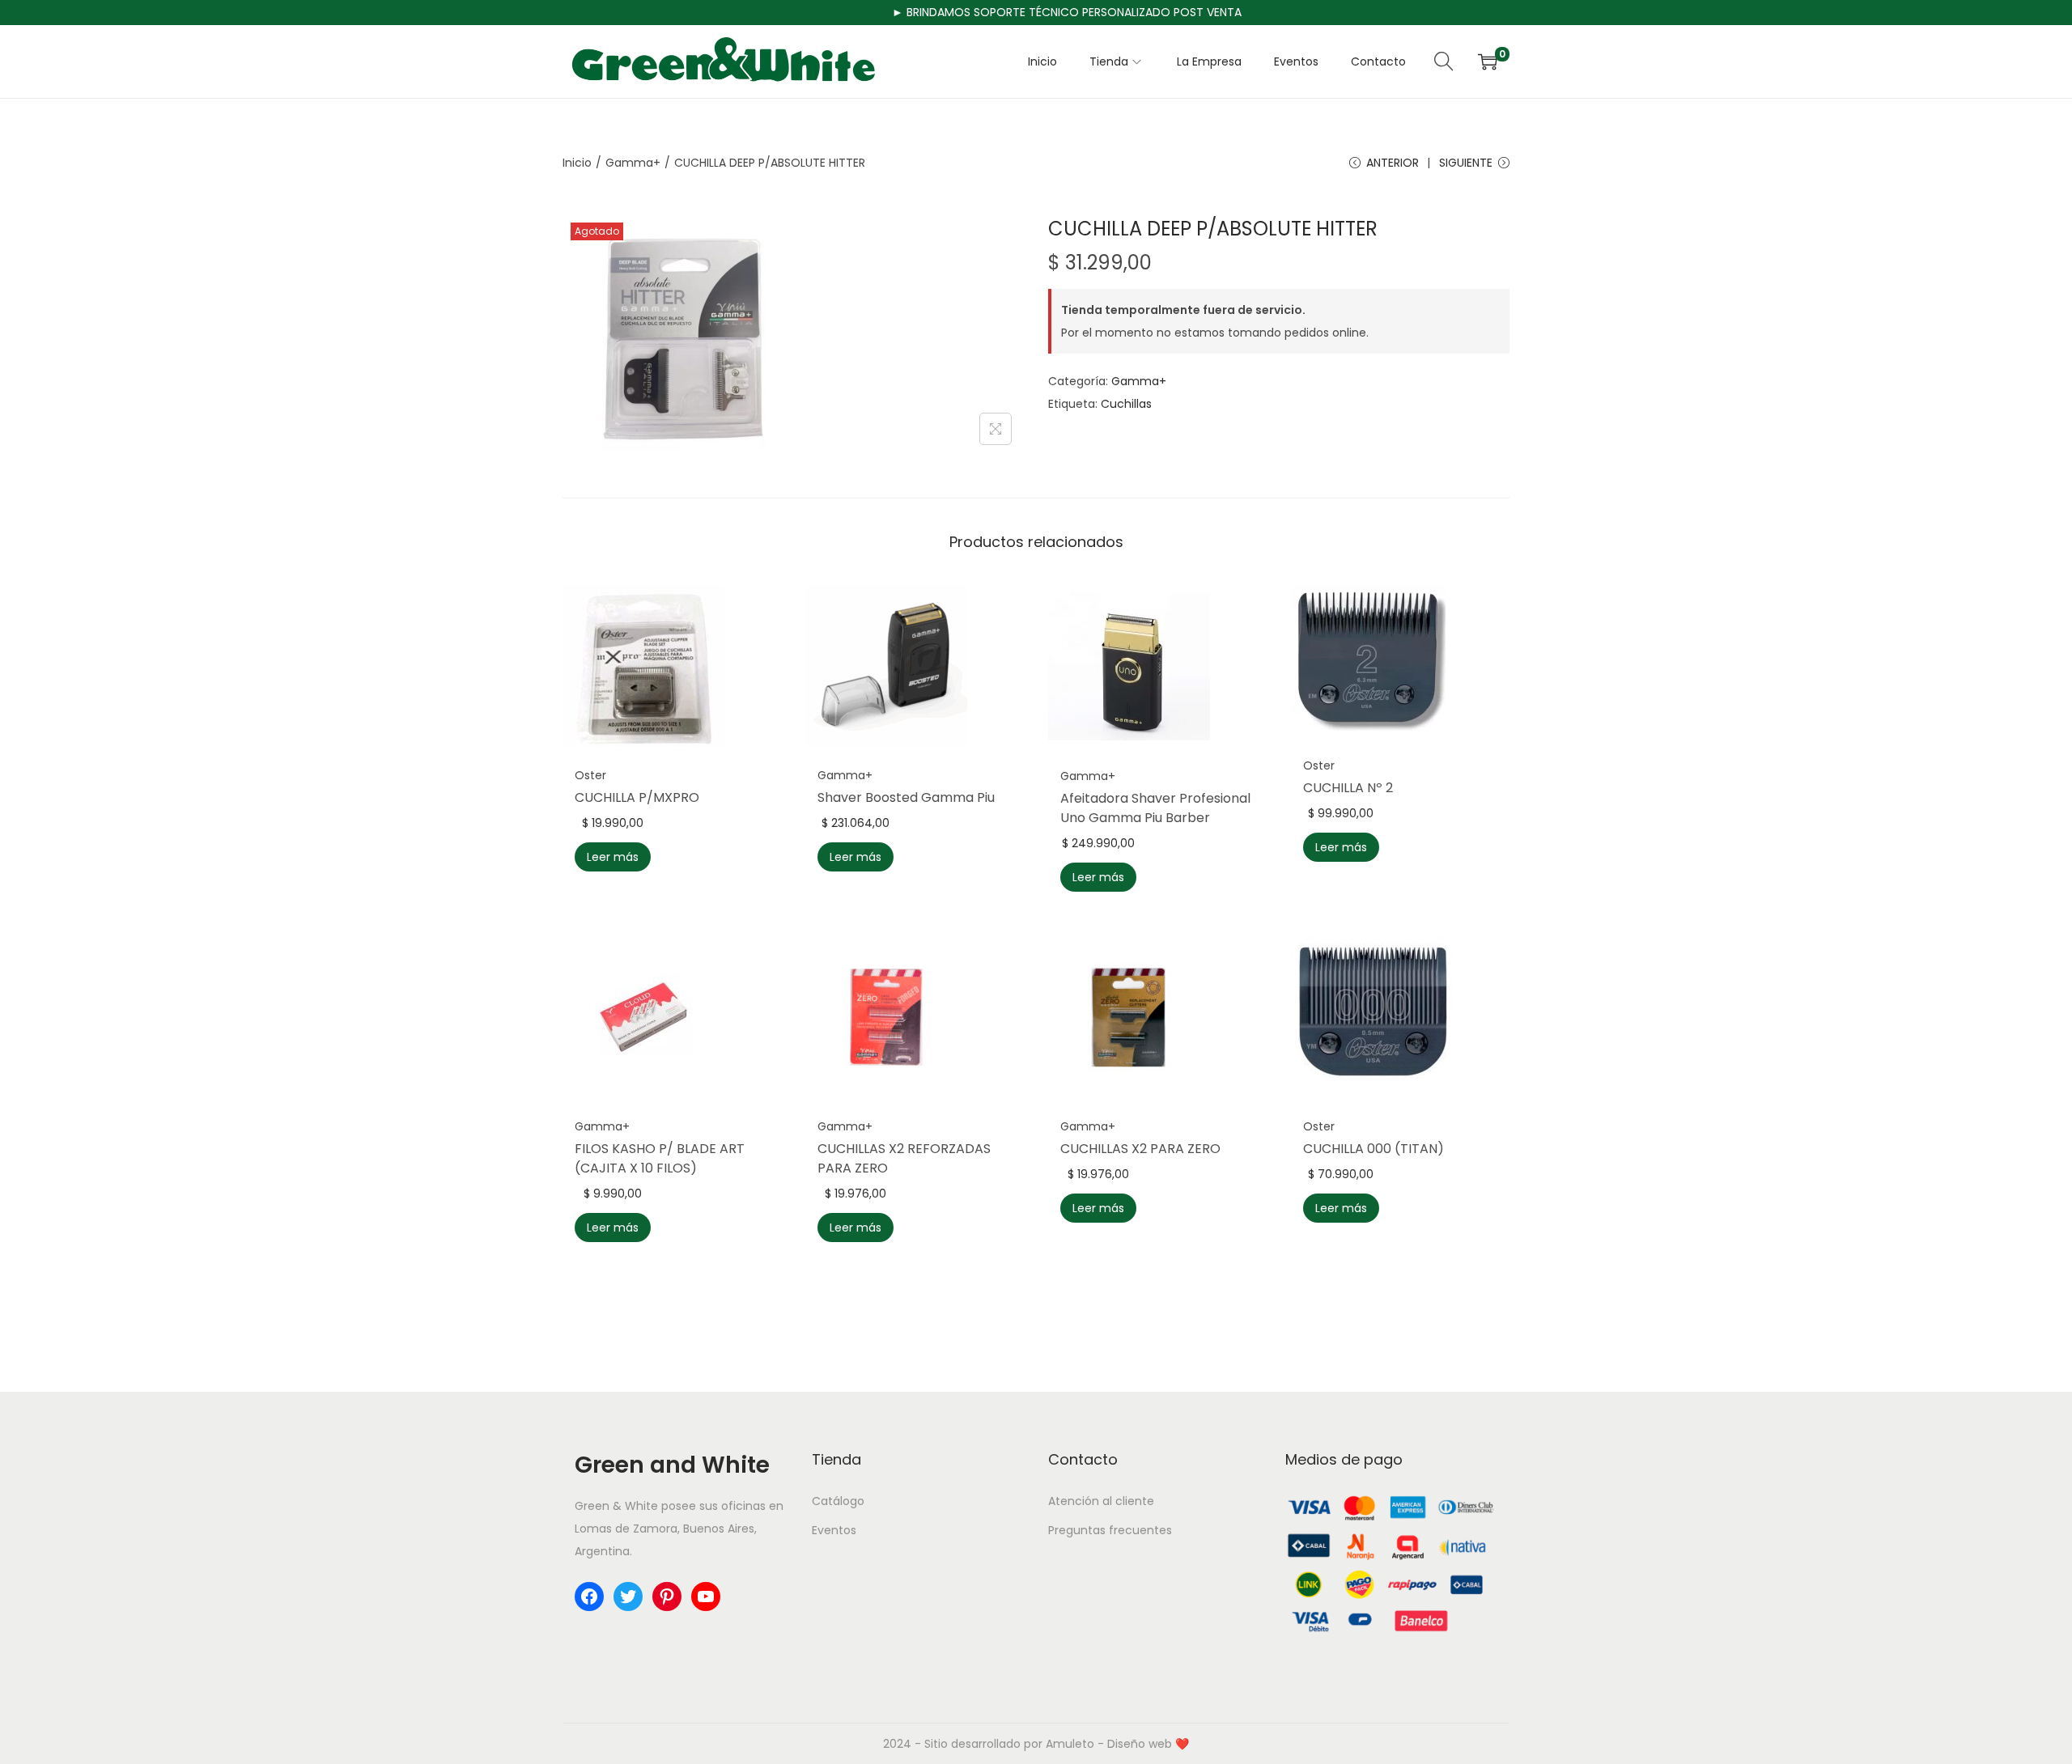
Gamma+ (633, 163)
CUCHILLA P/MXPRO (637, 797)
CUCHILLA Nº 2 (1348, 788)
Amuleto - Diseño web (1109, 1744)
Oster (590, 775)
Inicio (577, 163)
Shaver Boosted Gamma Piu (906, 797)
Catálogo (838, 1501)
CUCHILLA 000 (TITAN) (1374, 1149)
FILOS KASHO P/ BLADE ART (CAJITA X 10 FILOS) (660, 1158)
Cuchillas (1126, 404)
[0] (1488, 61)
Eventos (834, 1530)
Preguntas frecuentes (1110, 1530)
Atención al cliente (1101, 1501)
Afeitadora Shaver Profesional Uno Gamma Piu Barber (1155, 808)
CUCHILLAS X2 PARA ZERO (1140, 1149)
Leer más (613, 857)
